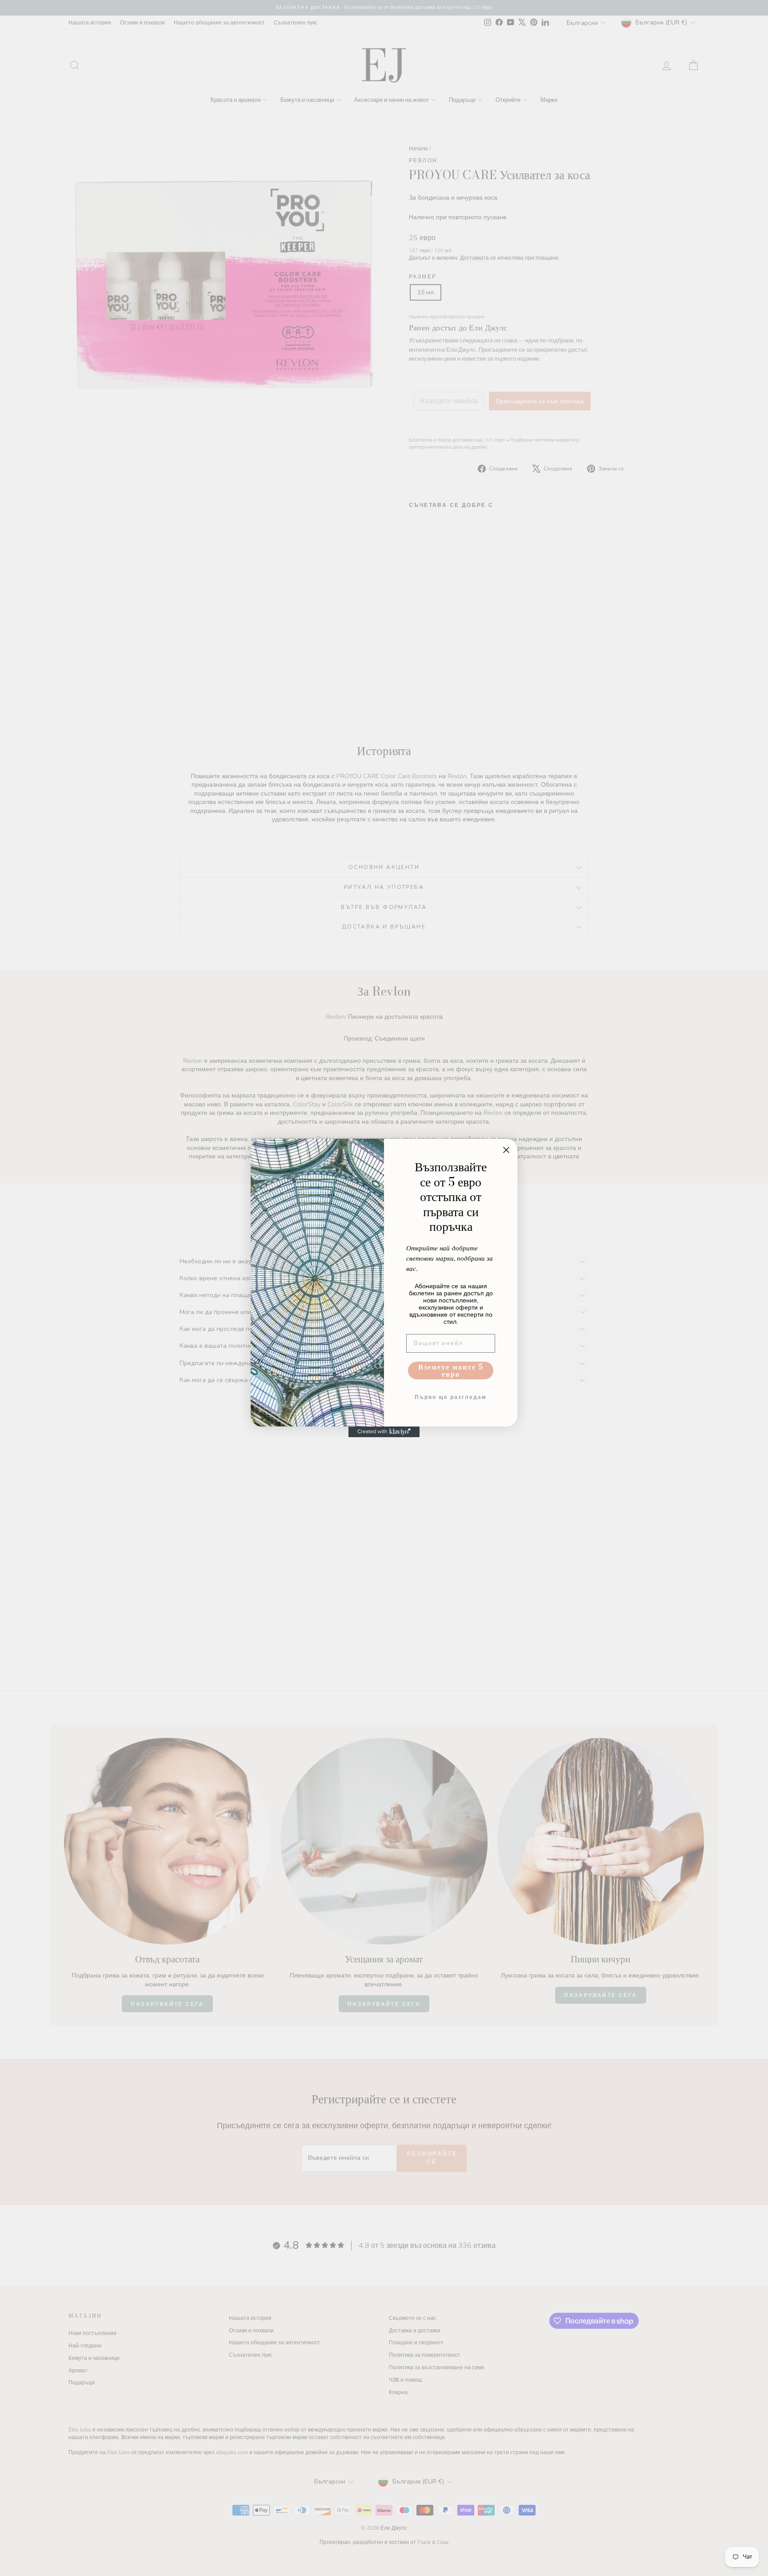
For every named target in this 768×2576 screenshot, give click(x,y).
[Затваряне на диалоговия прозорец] (506, 1150)
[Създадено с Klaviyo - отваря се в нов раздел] (384, 1432)
